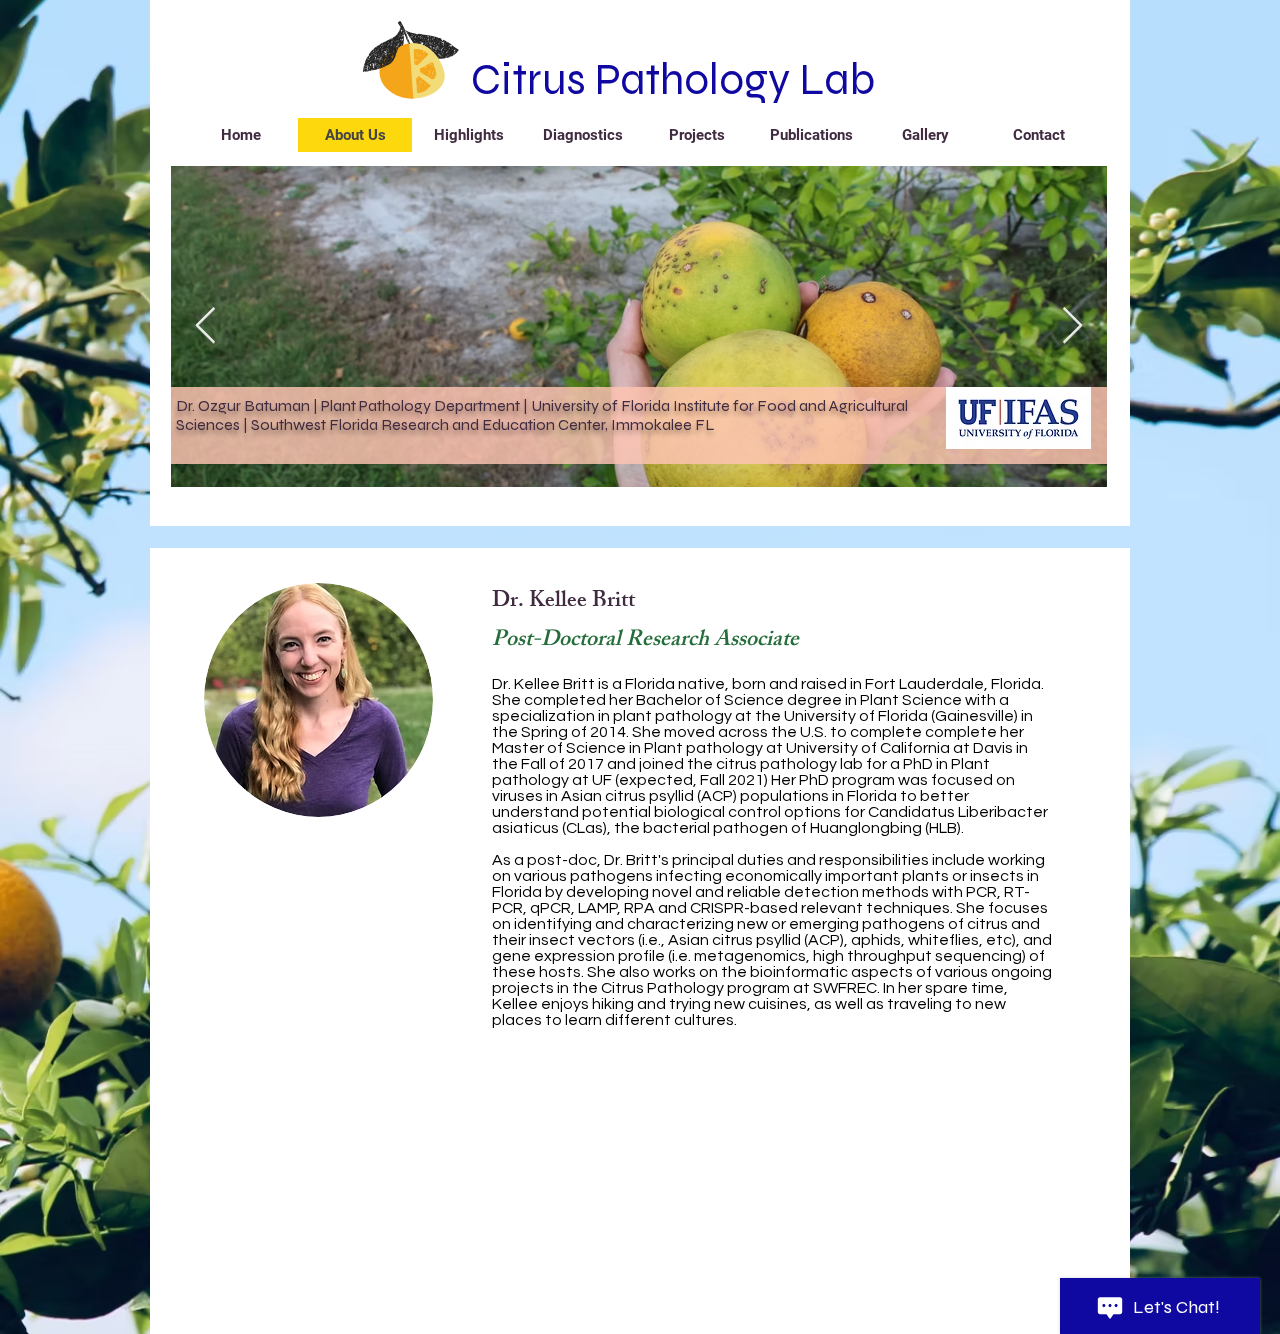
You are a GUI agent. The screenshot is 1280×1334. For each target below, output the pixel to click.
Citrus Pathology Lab (673, 79)
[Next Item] (1072, 326)
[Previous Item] (205, 326)
